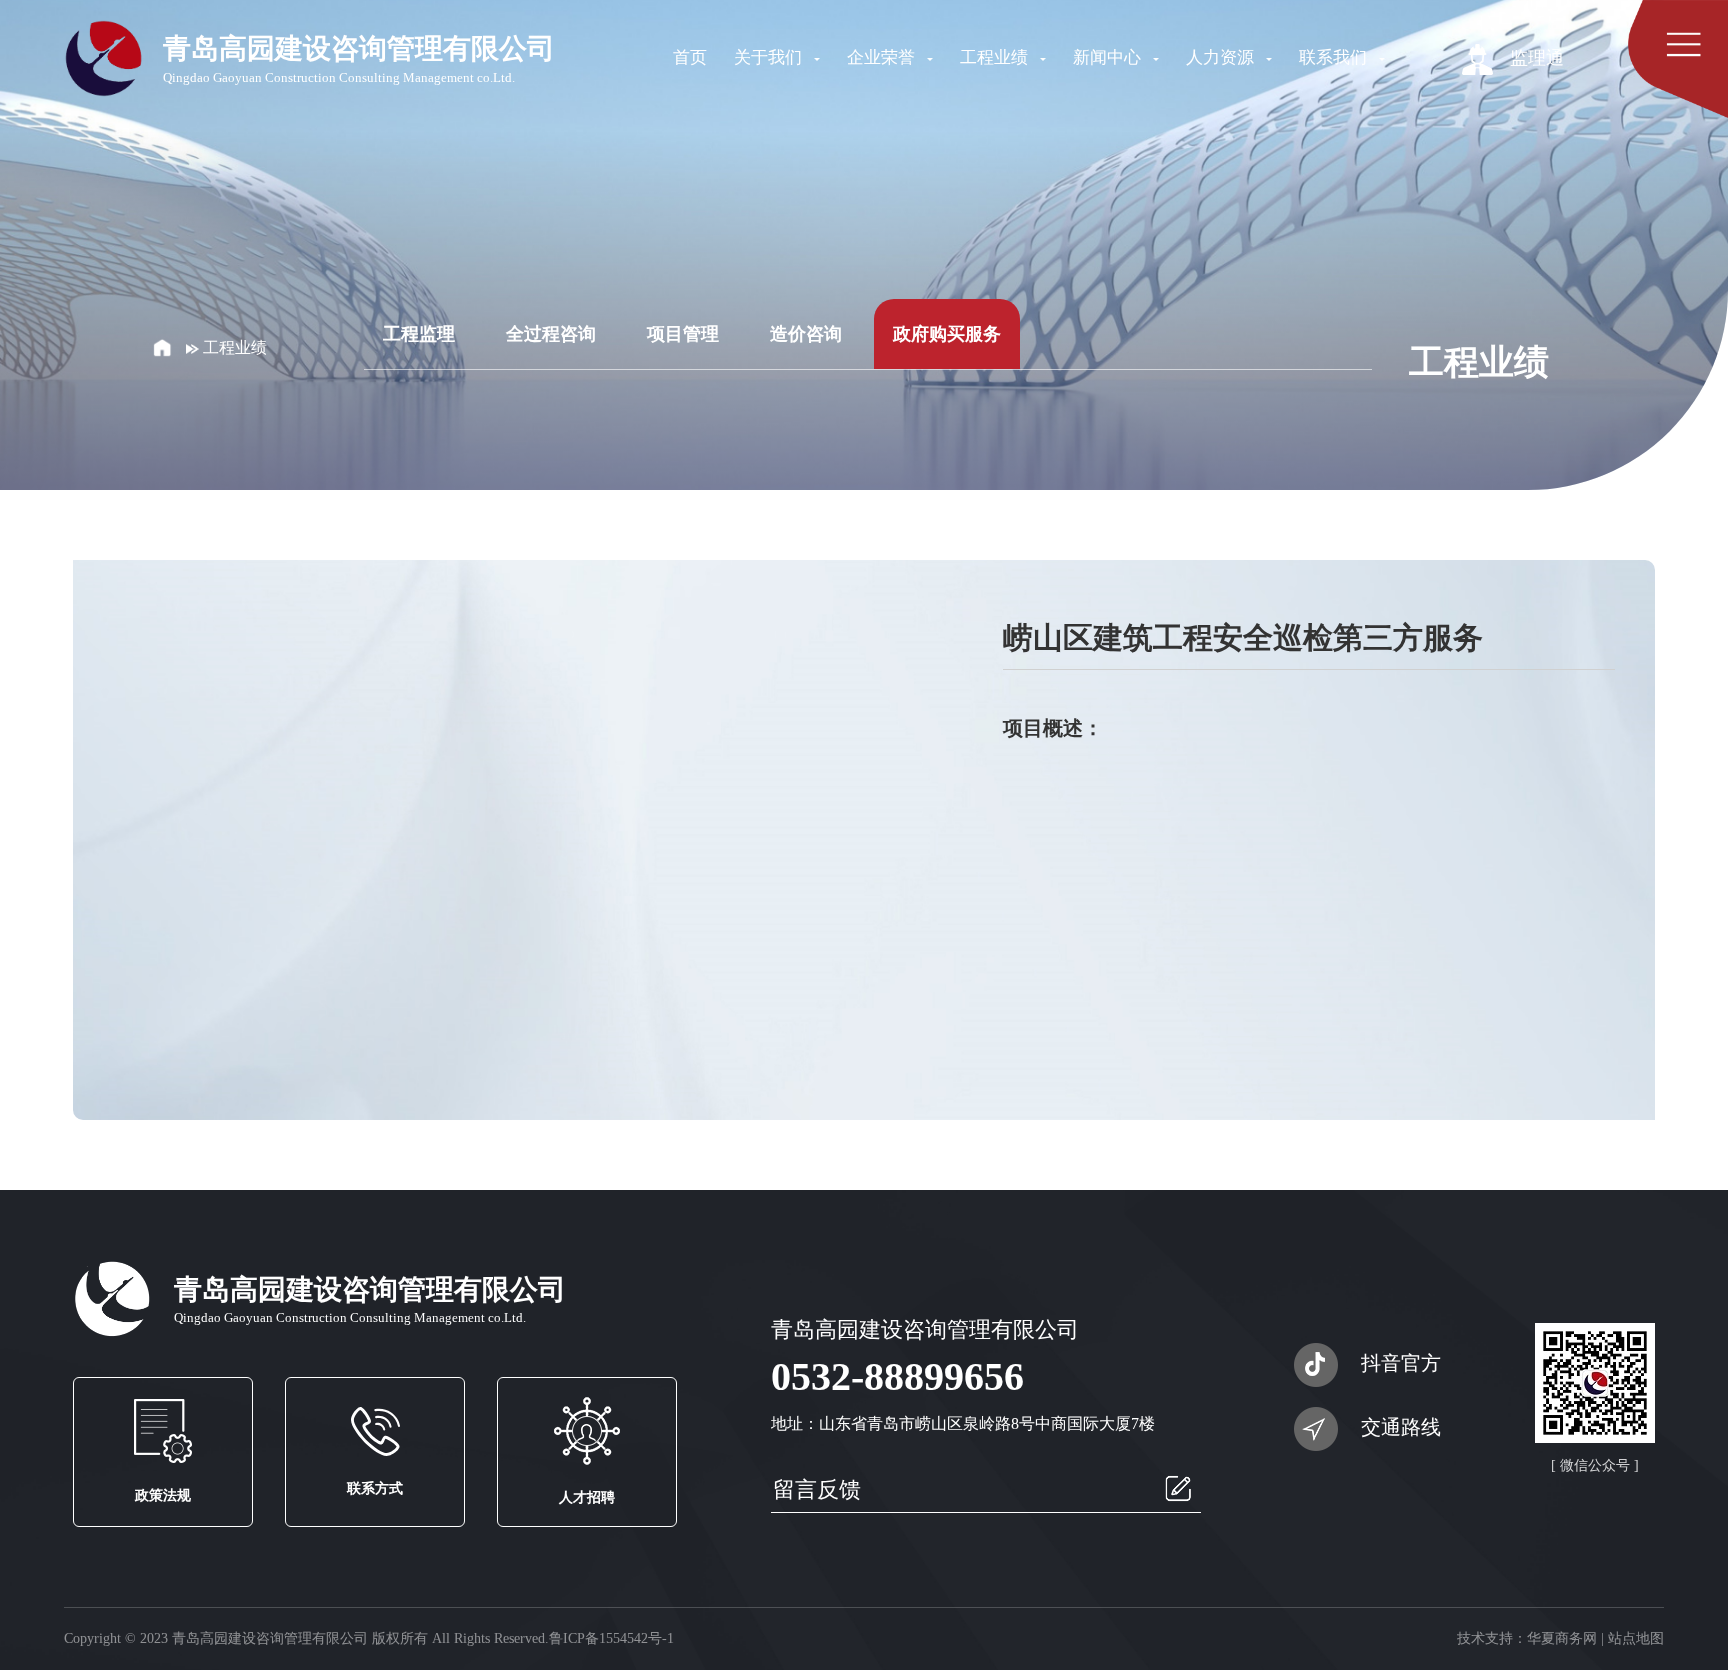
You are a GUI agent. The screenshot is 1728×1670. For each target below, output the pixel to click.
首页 (690, 57)
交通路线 (1401, 1427)
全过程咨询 (551, 334)
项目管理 (683, 334)
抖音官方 (1401, 1363)
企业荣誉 (883, 57)
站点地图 (1636, 1638)
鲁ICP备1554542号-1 (611, 1638)
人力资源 (1222, 57)
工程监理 (419, 334)
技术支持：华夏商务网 (1527, 1638)
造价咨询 (806, 334)
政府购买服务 (947, 334)
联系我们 (1335, 57)
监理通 (1534, 58)
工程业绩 (996, 57)
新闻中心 (1109, 57)
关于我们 (770, 57)
